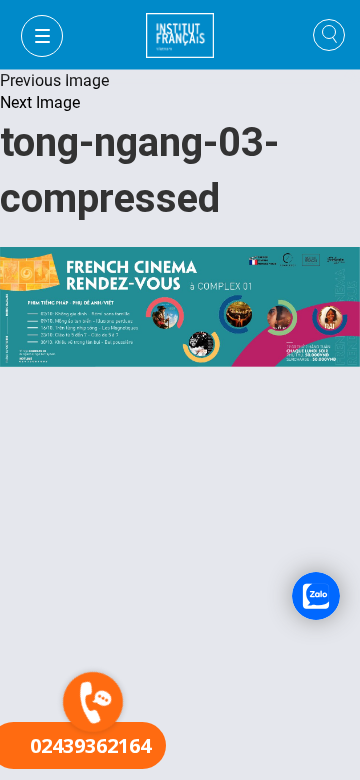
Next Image (40, 102)
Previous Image (54, 80)
